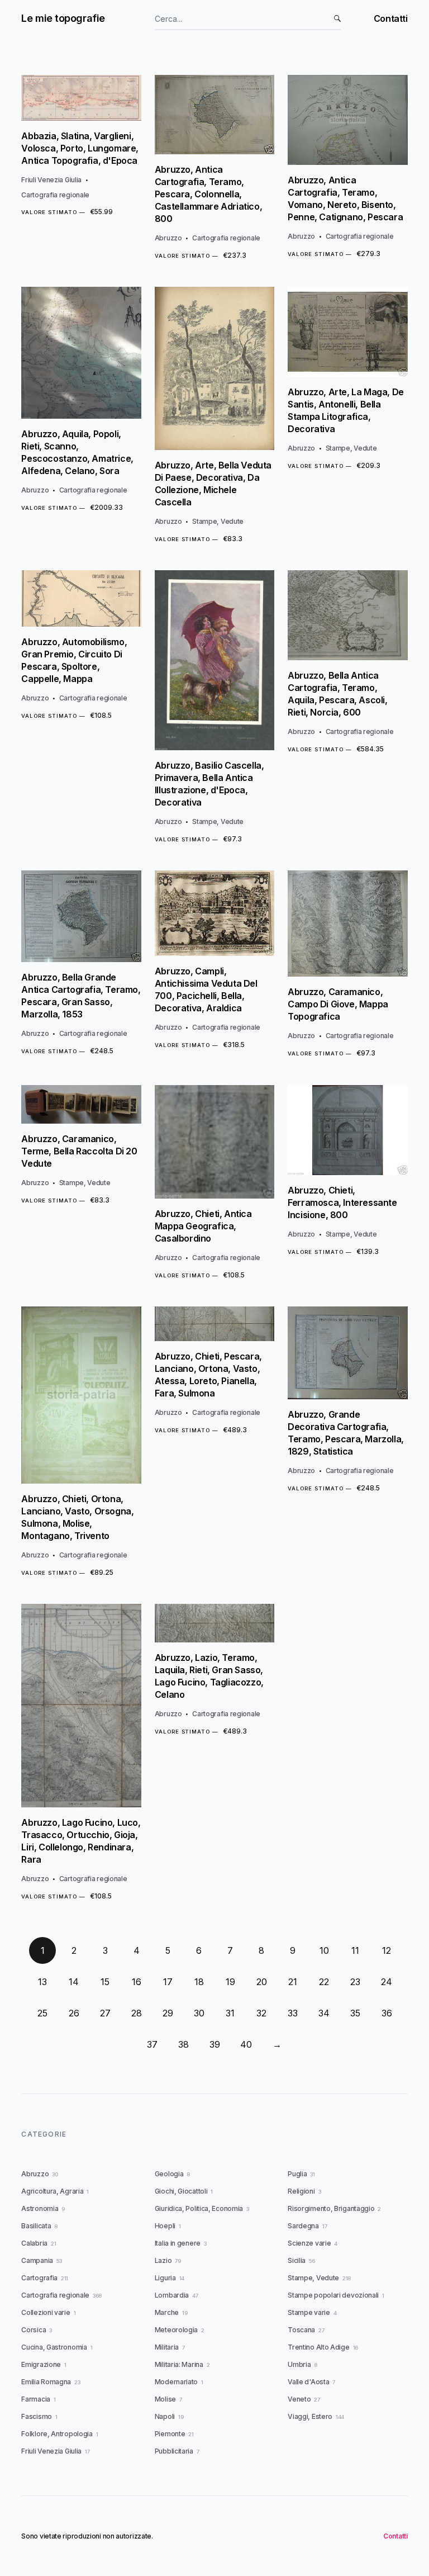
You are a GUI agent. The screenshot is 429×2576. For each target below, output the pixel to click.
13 (42, 1982)
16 (137, 1982)
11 (355, 1950)
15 (105, 1982)
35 (355, 2013)
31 (230, 2013)
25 (42, 2013)
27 (105, 2013)
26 (74, 2013)
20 (262, 1982)
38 (183, 2044)
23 (355, 1982)
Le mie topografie (63, 18)
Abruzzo (168, 238)
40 (246, 2044)
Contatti (391, 18)
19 (230, 1982)
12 (387, 1950)
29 (168, 2013)
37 (152, 2044)
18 (199, 1982)
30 (199, 2013)
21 (293, 1982)
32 (261, 2013)
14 (74, 1982)
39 (215, 2044)
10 (324, 1950)
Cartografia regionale (55, 195)
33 (293, 2013)
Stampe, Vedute (218, 521)
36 (387, 2013)
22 (324, 1982)
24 (387, 1982)
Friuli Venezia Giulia (51, 180)
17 (168, 1982)
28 (137, 2013)
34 (324, 2013)
